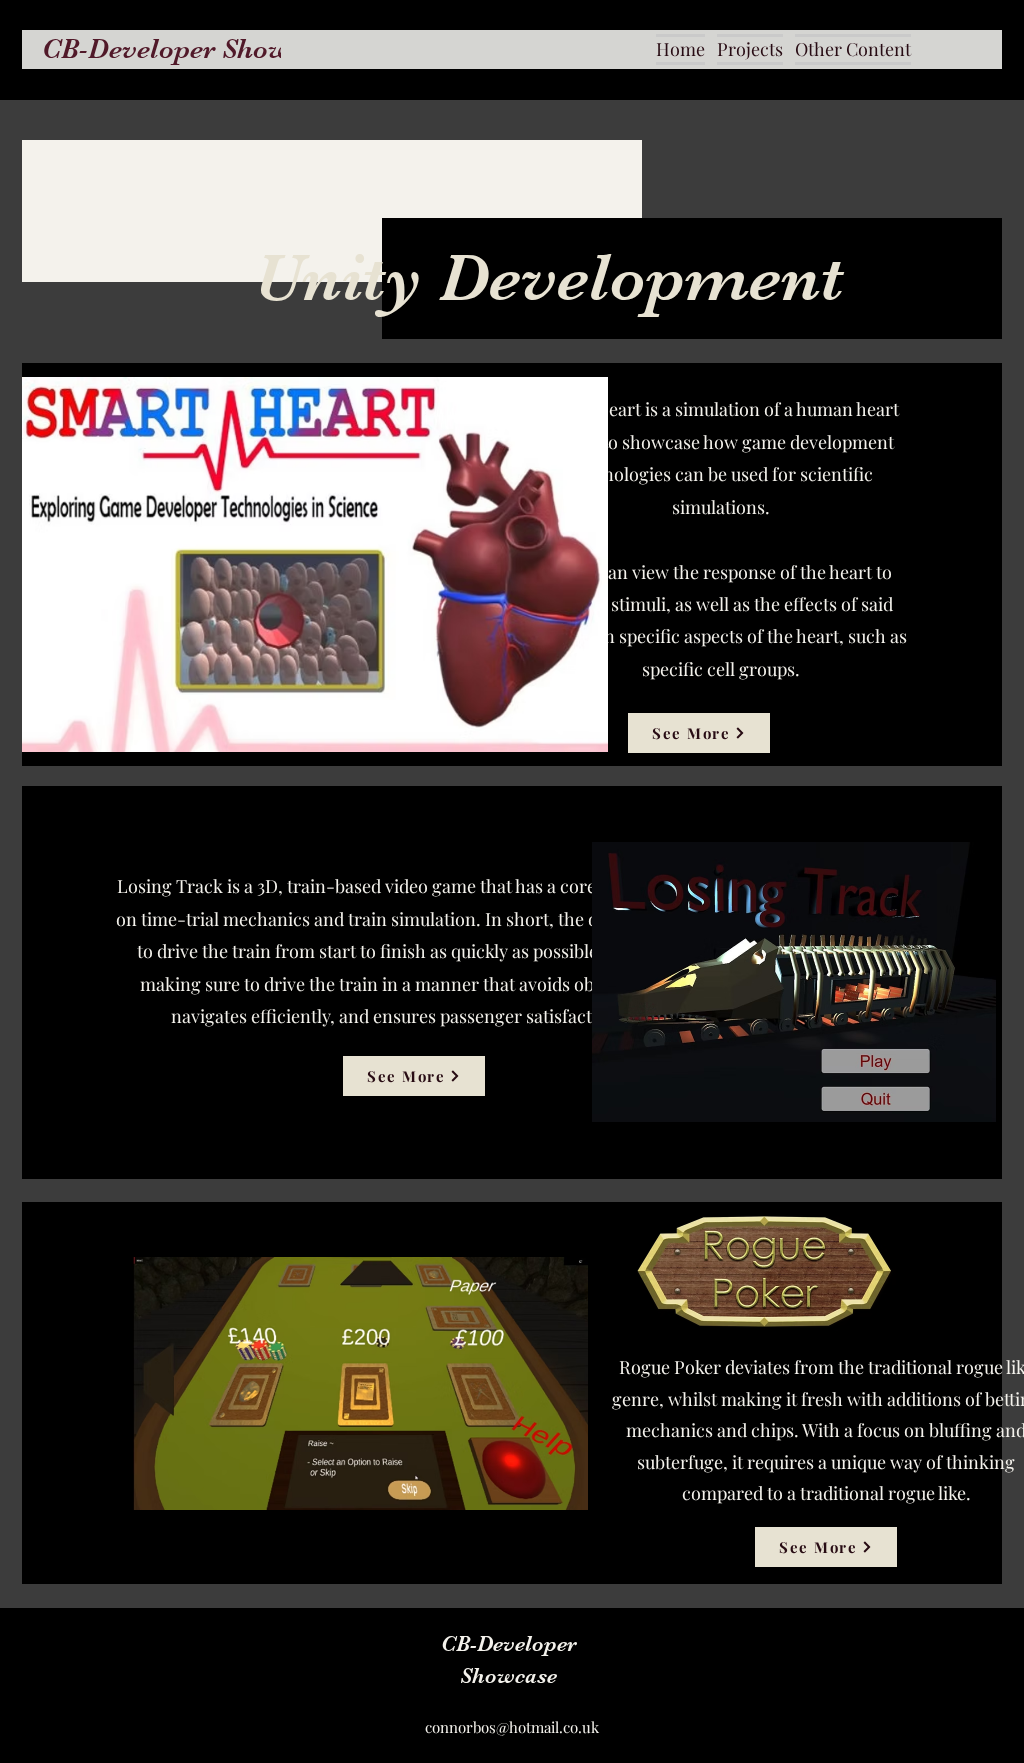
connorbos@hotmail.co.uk (512, 1727)
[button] (750, 49)
